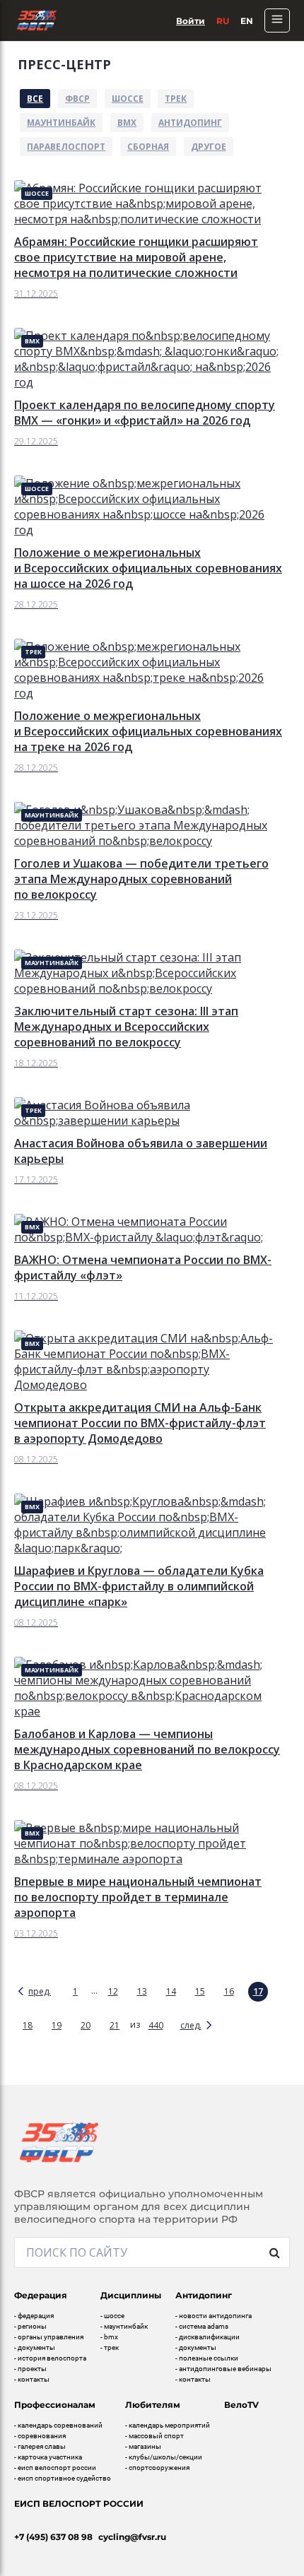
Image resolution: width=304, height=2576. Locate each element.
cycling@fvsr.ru (132, 2537)
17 (258, 1991)
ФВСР (77, 99)
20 (86, 2025)
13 (142, 1991)
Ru (223, 21)
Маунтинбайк (61, 123)
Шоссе (128, 99)
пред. (40, 1991)
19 (57, 2025)
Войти (191, 21)
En (247, 21)
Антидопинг (190, 123)
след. (191, 2025)
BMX (127, 123)
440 (156, 2025)
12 (113, 1991)
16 (229, 1991)
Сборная (148, 147)
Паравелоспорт (66, 147)
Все (35, 99)
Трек (176, 99)
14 (171, 1991)
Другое (209, 147)
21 (115, 2025)
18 (28, 2025)
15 (200, 1991)
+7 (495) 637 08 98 (53, 2537)
